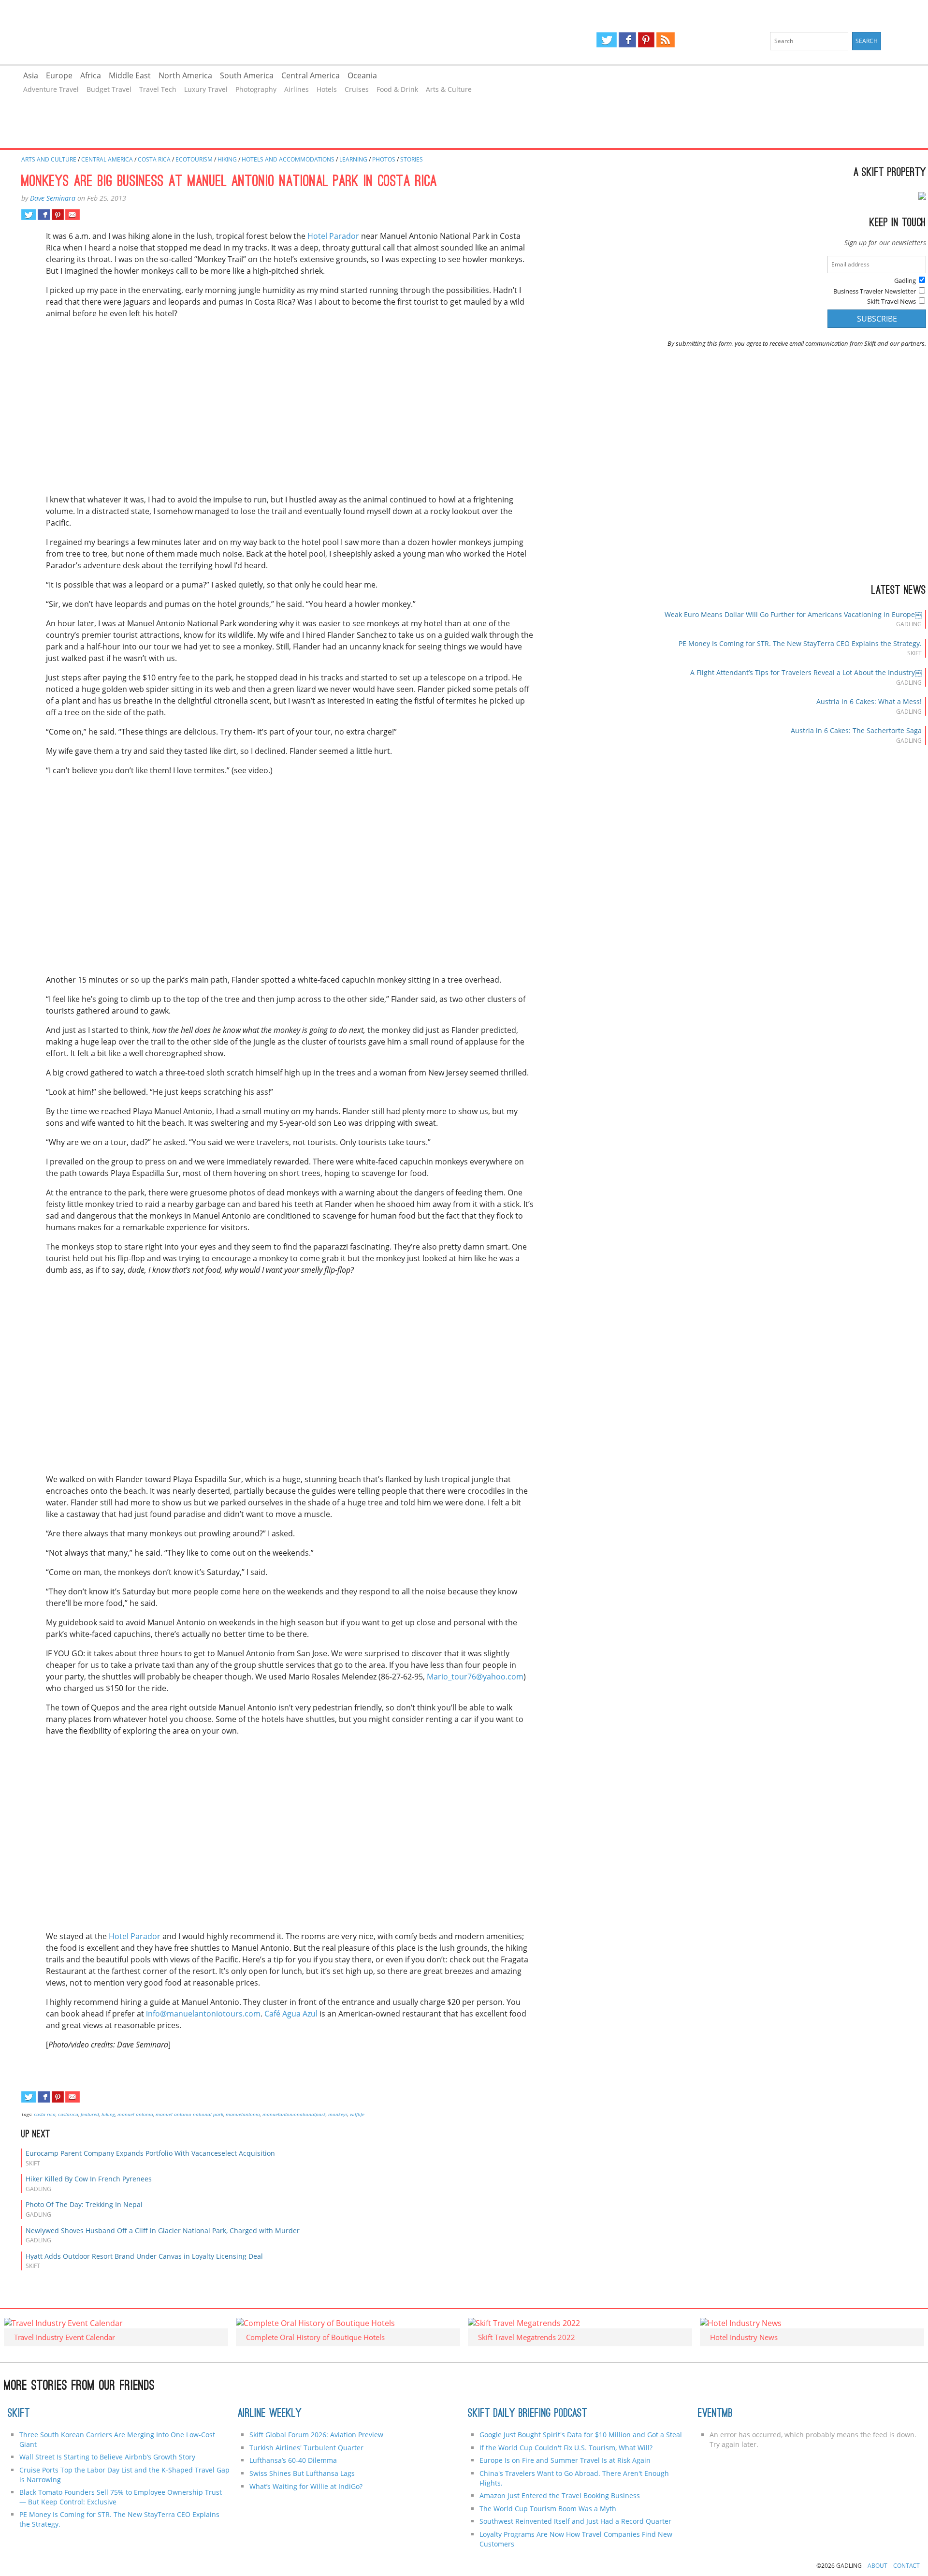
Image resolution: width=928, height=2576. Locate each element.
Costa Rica (154, 159)
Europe (59, 75)
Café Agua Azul (291, 2014)
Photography (256, 89)
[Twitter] (607, 40)
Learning (353, 159)
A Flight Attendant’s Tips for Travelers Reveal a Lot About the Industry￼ (806, 672)
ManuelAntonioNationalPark (294, 2114)
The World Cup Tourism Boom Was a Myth (548, 2509)
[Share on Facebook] (44, 215)
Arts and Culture (49, 159)
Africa (91, 75)
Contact (906, 2566)
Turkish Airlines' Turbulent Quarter (306, 2448)
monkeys (338, 2114)
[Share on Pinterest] (58, 215)
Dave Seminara (53, 198)
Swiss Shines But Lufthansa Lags (302, 2473)
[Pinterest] (646, 40)
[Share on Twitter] (29, 215)
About (877, 2566)
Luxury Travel (206, 89)
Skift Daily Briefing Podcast (528, 2414)
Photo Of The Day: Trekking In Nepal (84, 2204)
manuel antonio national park (189, 2114)
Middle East (130, 75)
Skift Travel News (892, 301)
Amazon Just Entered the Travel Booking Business (560, 2495)
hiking (108, 2114)
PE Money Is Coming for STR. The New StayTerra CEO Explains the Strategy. (800, 643)
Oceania (362, 75)
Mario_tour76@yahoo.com (475, 1677)
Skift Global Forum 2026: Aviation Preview (316, 2435)
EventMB (715, 2414)
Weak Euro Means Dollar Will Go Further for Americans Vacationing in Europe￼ (793, 614)
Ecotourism (194, 159)
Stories (412, 159)
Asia (31, 75)
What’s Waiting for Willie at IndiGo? (306, 2486)
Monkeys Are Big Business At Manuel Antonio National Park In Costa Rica (229, 182)
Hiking (227, 159)
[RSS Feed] (666, 40)
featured (90, 2114)
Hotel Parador (333, 236)
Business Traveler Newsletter (875, 291)
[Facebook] (627, 40)
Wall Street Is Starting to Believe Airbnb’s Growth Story (107, 2457)
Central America (311, 75)
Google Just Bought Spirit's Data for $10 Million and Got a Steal (581, 2435)
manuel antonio (135, 2114)
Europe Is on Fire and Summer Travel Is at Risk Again (565, 2460)
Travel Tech (158, 89)
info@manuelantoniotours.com (203, 2014)
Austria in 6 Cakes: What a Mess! (869, 701)
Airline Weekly (270, 2414)
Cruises (357, 89)
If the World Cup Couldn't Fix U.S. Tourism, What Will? (566, 2448)
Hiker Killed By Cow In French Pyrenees (89, 2179)
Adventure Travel (51, 89)
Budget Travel (109, 89)
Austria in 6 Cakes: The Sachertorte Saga (856, 730)
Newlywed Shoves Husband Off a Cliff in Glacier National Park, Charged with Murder (163, 2230)
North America (185, 75)
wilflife (357, 2114)
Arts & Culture (449, 89)
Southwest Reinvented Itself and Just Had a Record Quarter (575, 2521)
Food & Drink (397, 89)
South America (247, 75)
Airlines (297, 89)
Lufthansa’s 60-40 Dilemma (294, 2460)
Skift (19, 2414)
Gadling (232, 32)
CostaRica (68, 2114)
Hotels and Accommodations (288, 159)
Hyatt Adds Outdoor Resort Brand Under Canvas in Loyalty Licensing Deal (144, 2256)
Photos (384, 159)
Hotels (327, 89)
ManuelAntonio (243, 2114)
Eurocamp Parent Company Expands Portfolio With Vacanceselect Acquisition (150, 2153)
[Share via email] (72, 215)
